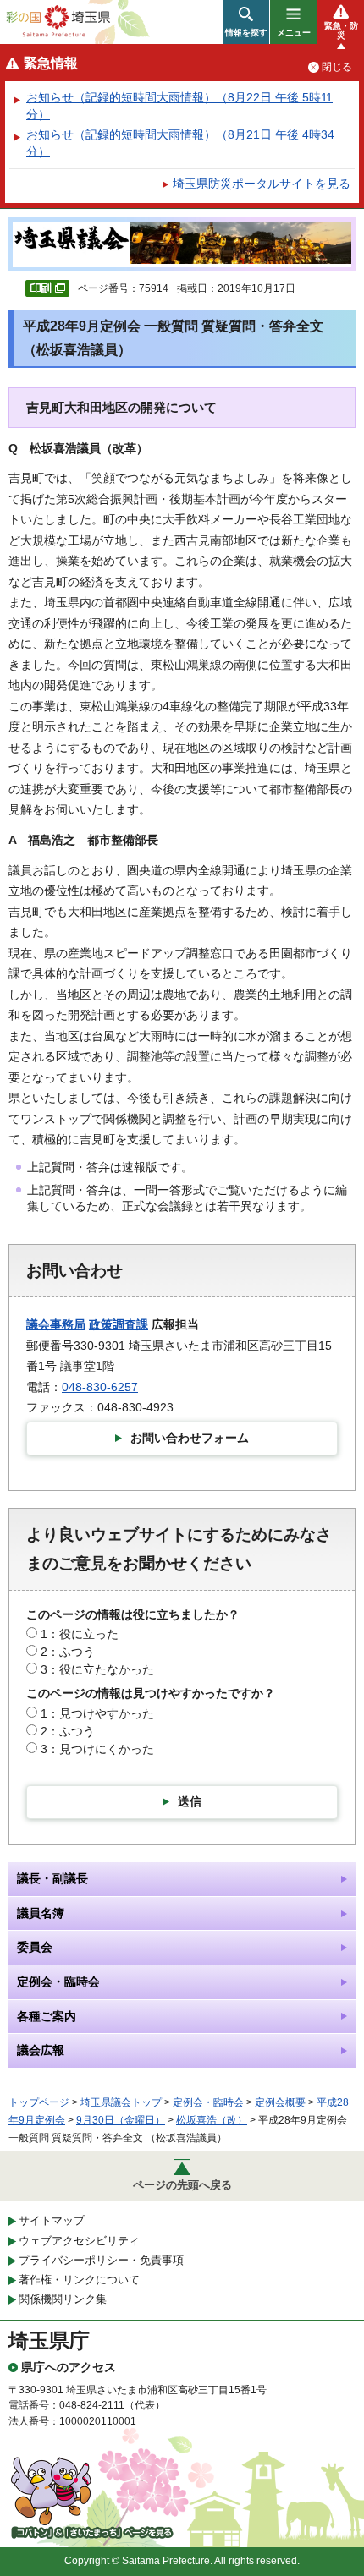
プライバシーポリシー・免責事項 (101, 2260)
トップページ (39, 2102)
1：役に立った (80, 1634)
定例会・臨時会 (208, 2102)
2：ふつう (68, 1652)
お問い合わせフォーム (190, 1438)
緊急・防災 (341, 30)
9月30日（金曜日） (121, 2120)
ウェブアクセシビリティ (79, 2241)
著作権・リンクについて (79, 2280)
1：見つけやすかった (97, 1713)
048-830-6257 (100, 1387)
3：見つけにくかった (97, 1749)
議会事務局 (56, 1324)
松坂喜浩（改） (212, 2120)
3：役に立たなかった (97, 1669)
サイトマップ (52, 2220)
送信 (190, 1801)
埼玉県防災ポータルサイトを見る (262, 184)
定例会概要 (280, 2102)
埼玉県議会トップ (121, 2102)
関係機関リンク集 (63, 2299)
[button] (246, 22)
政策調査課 (119, 1324)
